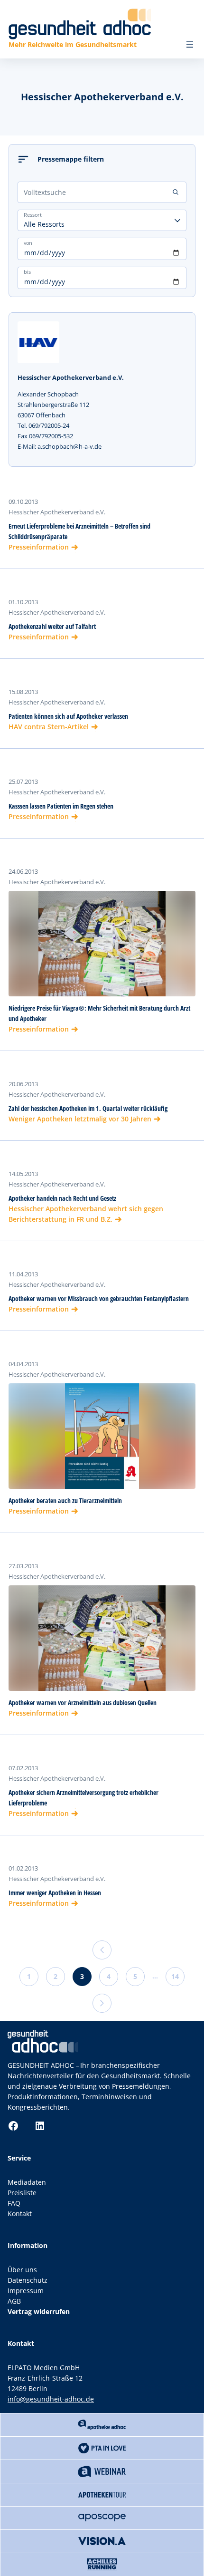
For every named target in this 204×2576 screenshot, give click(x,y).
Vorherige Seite (102, 1950)
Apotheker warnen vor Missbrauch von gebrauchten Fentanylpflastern (99, 1298)
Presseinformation (39, 547)
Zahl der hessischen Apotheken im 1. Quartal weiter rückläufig (88, 1108)
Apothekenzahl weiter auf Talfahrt (52, 626)
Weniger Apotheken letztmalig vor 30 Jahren (80, 1119)
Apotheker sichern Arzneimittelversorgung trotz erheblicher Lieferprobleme (83, 1798)
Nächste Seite (102, 2003)
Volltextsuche (45, 192)
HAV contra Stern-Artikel (49, 727)
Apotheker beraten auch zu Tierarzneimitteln (65, 1500)
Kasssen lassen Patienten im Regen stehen (61, 806)
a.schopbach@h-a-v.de (70, 446)
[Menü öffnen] (190, 44)
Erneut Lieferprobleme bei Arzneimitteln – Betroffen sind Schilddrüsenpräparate (79, 531)
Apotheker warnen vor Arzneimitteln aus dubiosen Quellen (83, 1703)
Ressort (33, 215)
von (28, 243)
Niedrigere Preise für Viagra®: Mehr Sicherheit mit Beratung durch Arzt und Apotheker (99, 1013)
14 (175, 1976)
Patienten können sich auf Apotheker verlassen (68, 716)
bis (27, 272)
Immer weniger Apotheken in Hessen (55, 1893)
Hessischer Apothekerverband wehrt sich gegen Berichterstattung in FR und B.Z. (86, 1214)
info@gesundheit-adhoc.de (51, 2399)
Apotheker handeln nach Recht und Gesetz (62, 1198)
